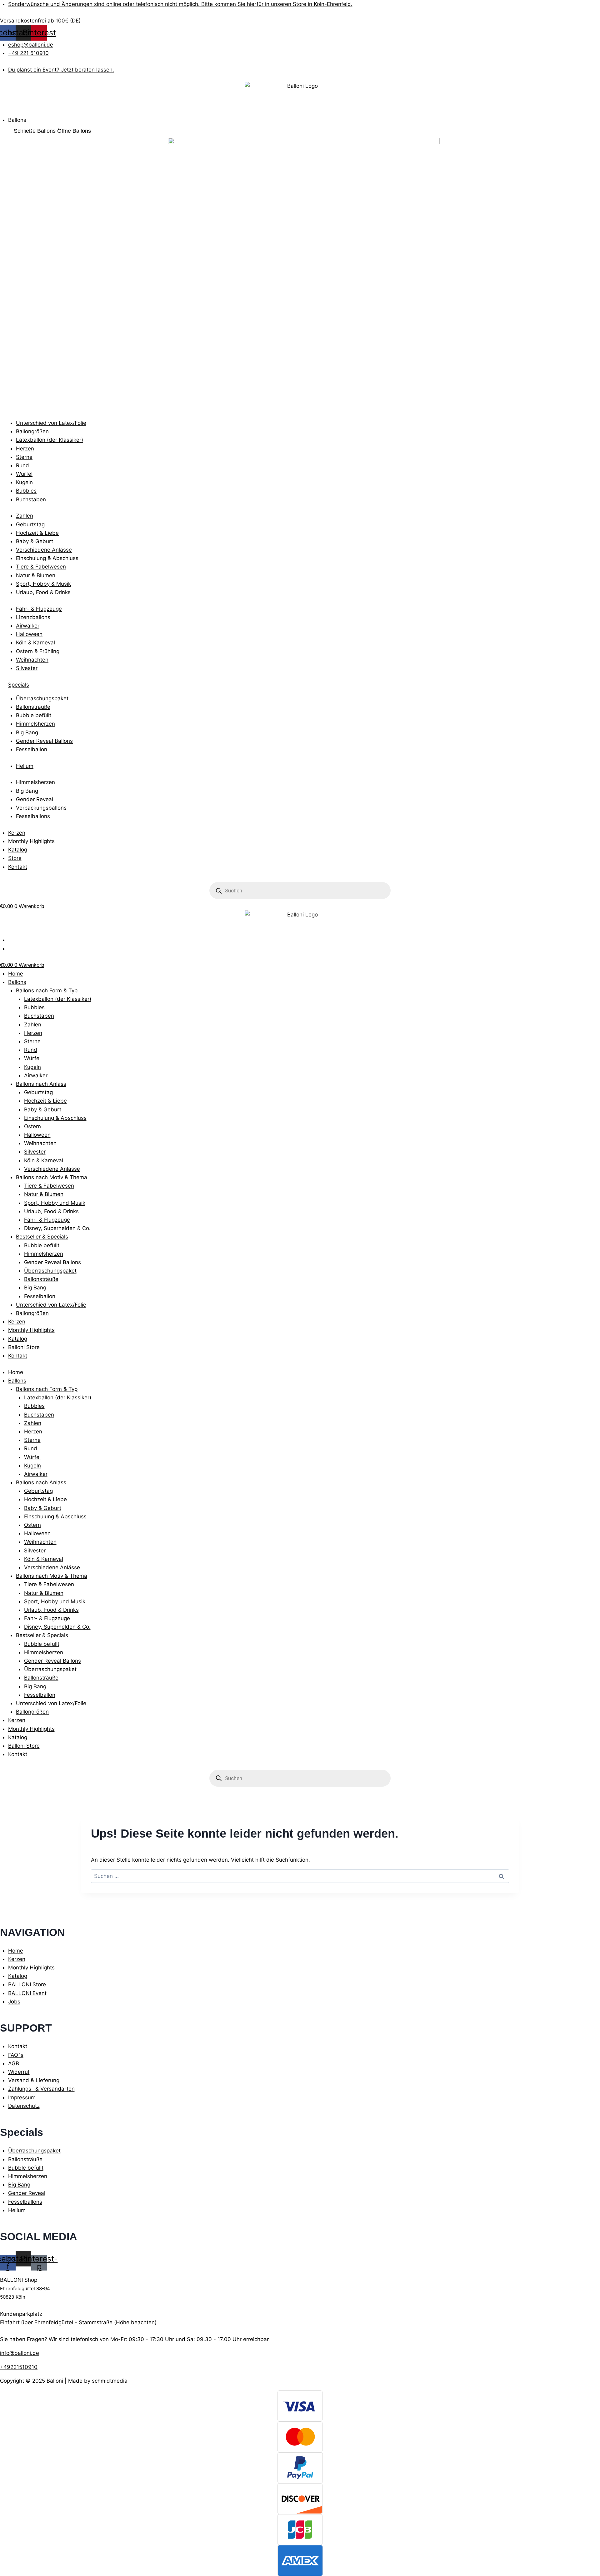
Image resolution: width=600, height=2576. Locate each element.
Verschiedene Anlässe (52, 1169)
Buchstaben (39, 1016)
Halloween (37, 1135)
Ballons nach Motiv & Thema (52, 1177)
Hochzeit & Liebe (45, 1101)
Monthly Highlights (31, 1330)
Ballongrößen (32, 1313)
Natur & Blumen (44, 1194)
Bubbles (34, 1007)
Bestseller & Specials (42, 1237)
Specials (19, 685)
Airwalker (36, 1075)
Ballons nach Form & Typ (47, 990)
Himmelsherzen (44, 1254)
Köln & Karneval (44, 1160)
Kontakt (18, 1356)
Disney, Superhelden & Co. (57, 1228)
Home (16, 974)
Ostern (32, 1126)
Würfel (32, 1058)
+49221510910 (19, 2367)
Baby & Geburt (43, 1109)
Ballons (17, 982)
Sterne (32, 1041)
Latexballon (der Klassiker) (58, 999)
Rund (31, 1050)
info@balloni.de (20, 2353)
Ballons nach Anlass (41, 1084)
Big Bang (35, 1288)
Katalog (18, 1339)
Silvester (35, 1152)
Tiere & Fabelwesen (49, 1186)
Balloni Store (24, 1347)
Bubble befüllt (42, 1245)
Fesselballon (40, 1296)
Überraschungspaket (50, 1271)
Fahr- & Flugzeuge (47, 1220)
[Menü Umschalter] (6, 113)
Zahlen (33, 1025)
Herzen (33, 1033)
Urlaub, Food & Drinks (51, 1211)
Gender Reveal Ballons (52, 1262)
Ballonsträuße (41, 1279)
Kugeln (32, 1067)
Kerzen (17, 1322)
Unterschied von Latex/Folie (51, 1305)
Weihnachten (40, 1143)
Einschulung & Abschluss (55, 1118)
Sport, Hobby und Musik (55, 1203)
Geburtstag (38, 1092)
